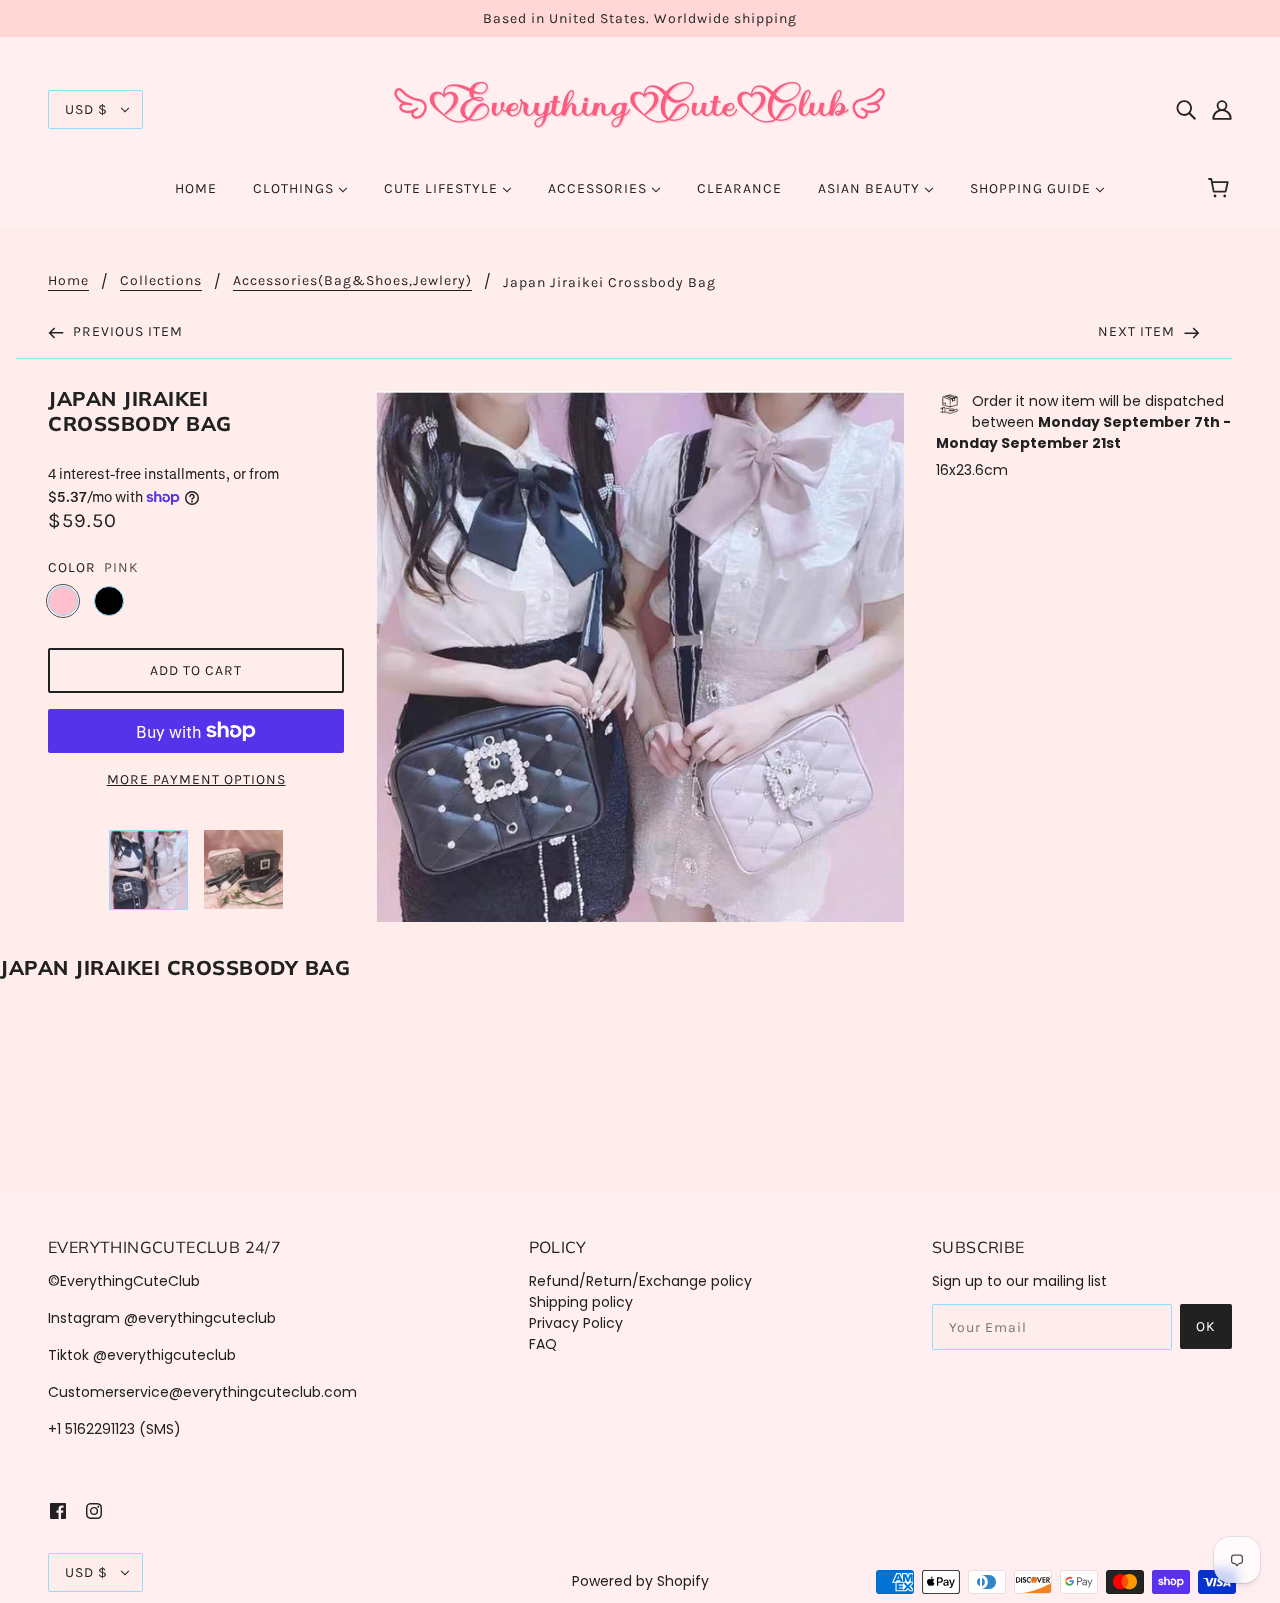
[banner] (640, 108)
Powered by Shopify (640, 1581)
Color (72, 567)
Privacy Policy (576, 1323)
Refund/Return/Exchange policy (640, 1281)
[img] (1186, 109)
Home (68, 281)
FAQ (543, 1344)
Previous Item (126, 331)
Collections (161, 281)
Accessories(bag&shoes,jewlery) (352, 281)
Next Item (1138, 331)
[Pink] (63, 601)
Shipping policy (581, 1302)
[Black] (109, 601)
